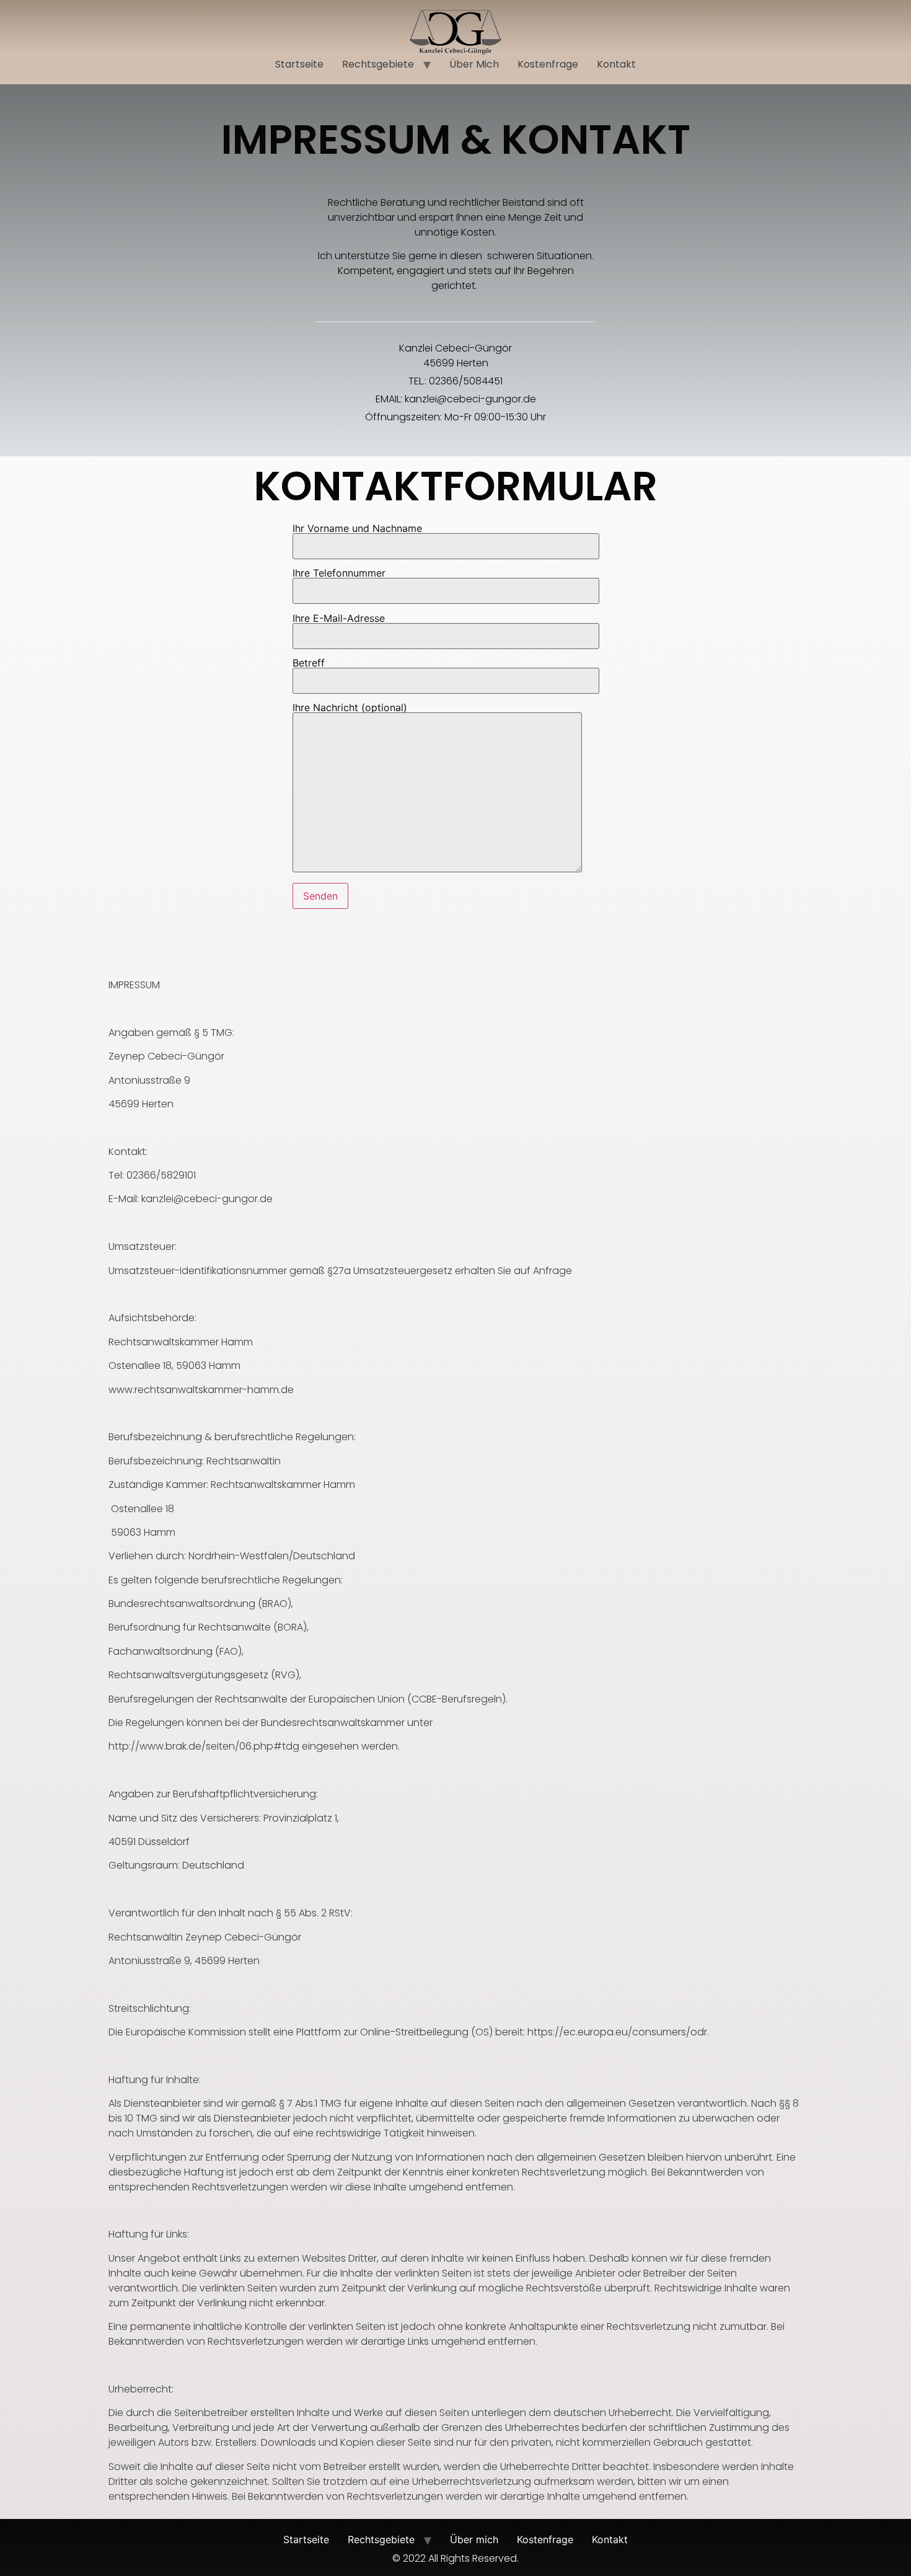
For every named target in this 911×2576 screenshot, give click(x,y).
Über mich (474, 64)
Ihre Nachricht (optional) (350, 708)
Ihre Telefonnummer (339, 573)
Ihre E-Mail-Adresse (339, 619)
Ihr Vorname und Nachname (357, 529)
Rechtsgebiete (378, 64)
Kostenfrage (548, 64)
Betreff (309, 663)
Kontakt (616, 64)
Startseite (299, 64)
